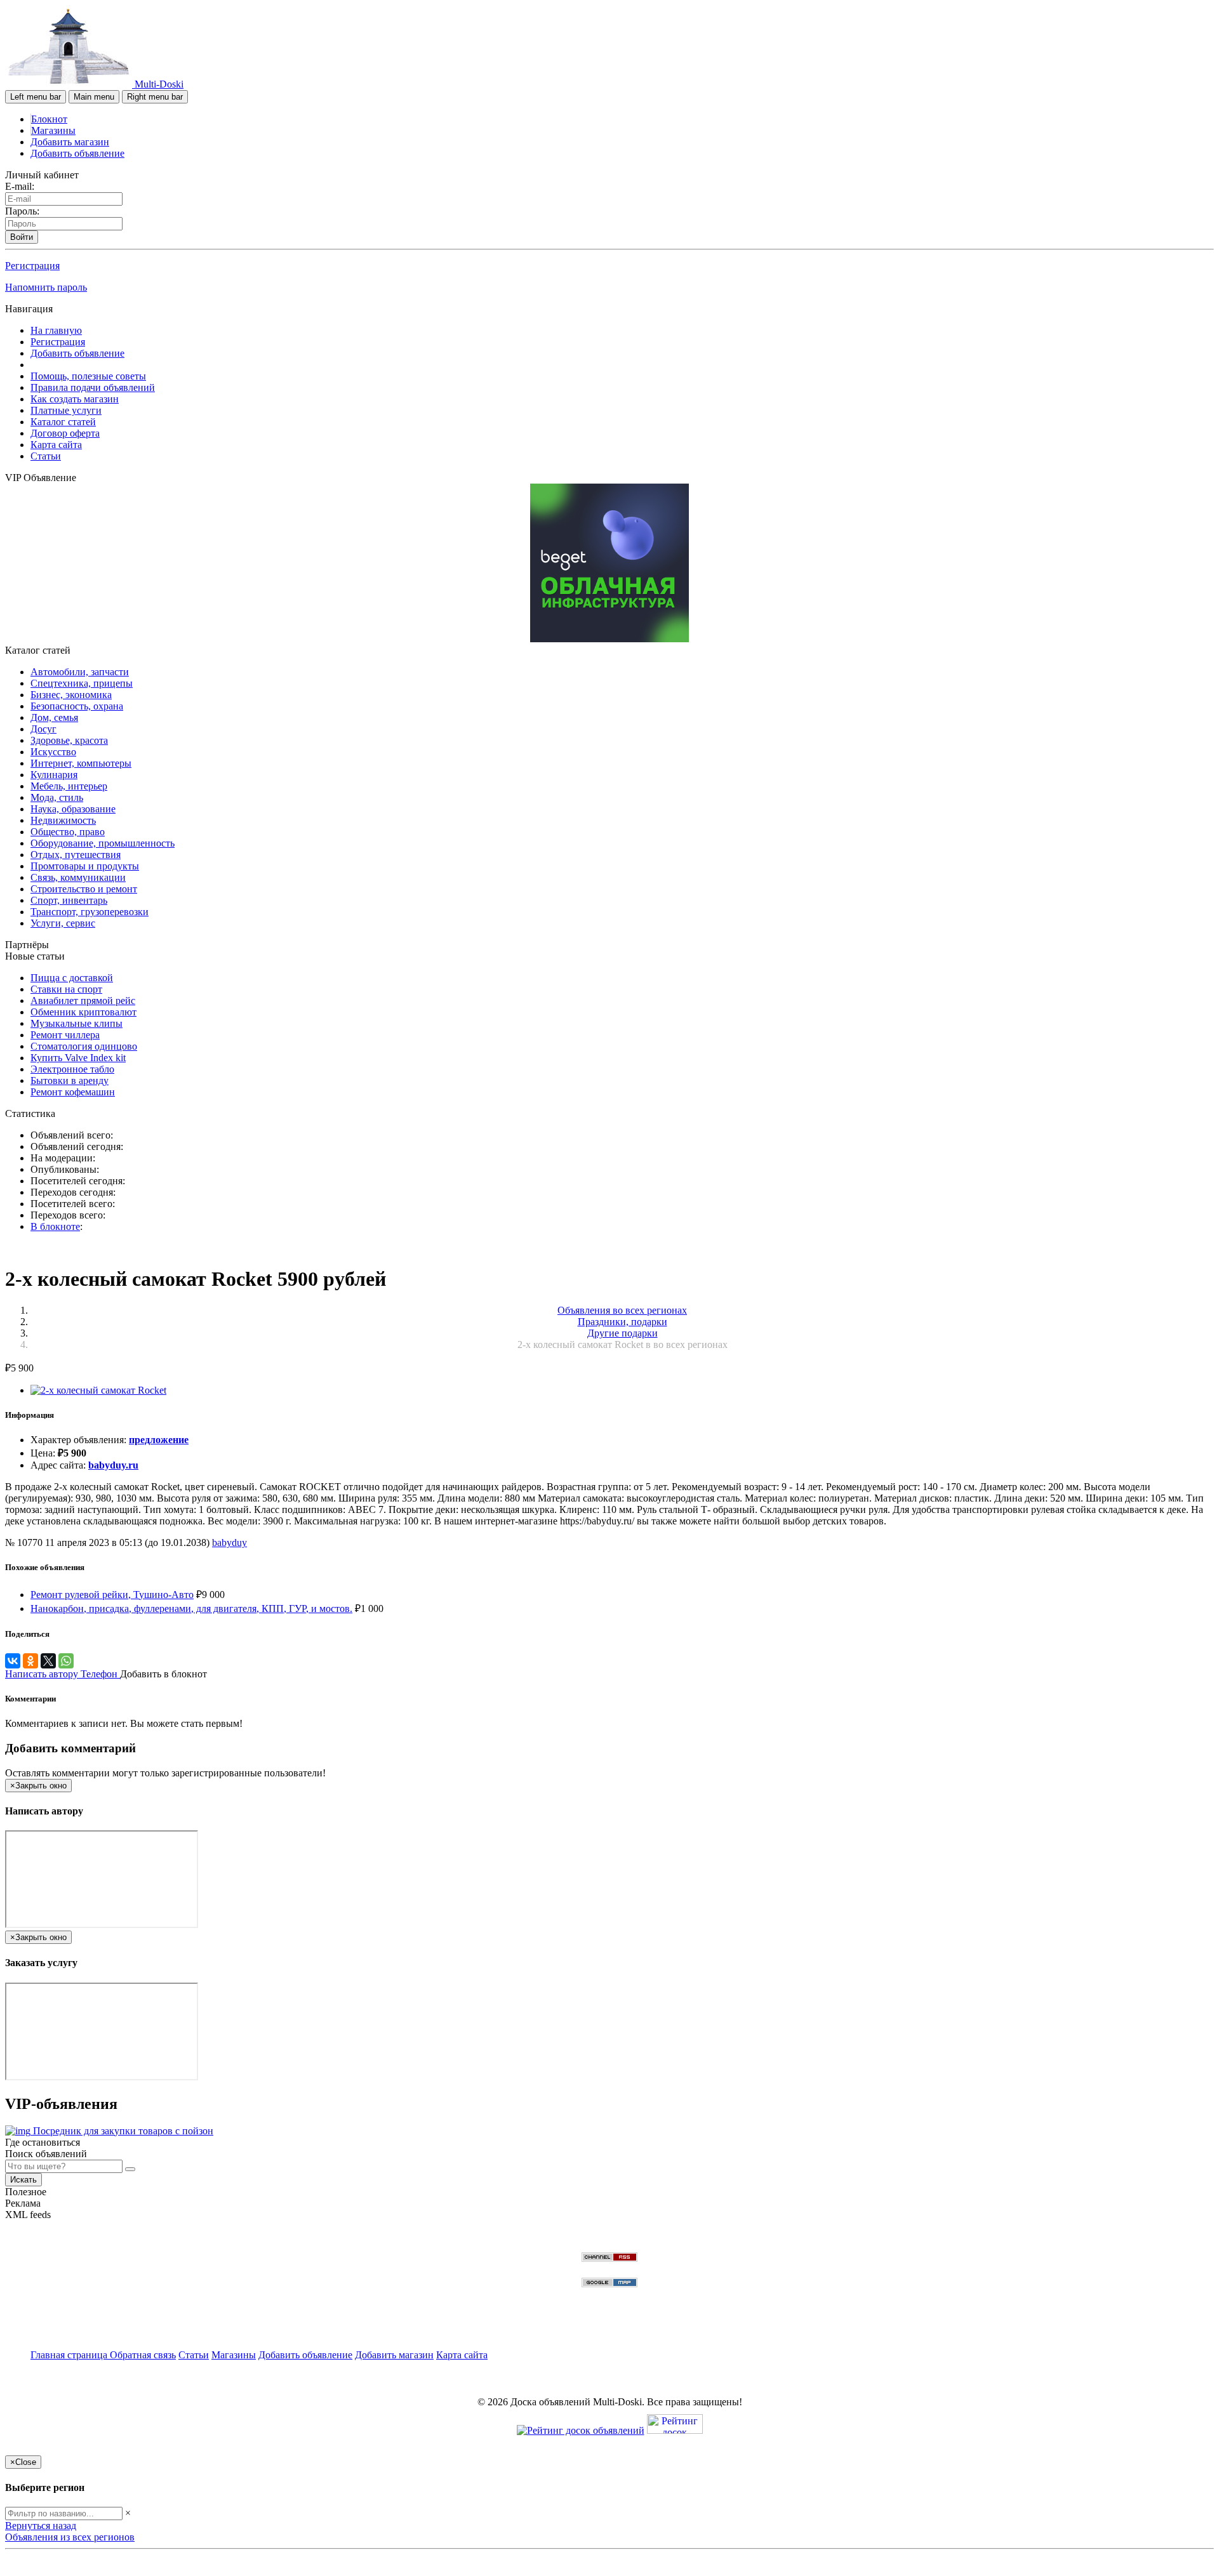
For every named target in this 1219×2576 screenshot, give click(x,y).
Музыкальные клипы (77, 1023)
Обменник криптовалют (83, 1012)
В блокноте (55, 1226)
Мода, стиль (57, 797)
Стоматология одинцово (84, 1046)
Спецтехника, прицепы (82, 683)
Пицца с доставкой (72, 978)
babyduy (230, 1542)
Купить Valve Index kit (78, 1058)
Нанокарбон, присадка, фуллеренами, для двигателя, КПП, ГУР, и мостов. (191, 1608)
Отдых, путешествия (76, 855)
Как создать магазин (75, 399)
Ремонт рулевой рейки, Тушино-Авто (112, 1595)
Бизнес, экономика (71, 695)
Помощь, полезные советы (88, 376)
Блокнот (49, 119)
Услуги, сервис (63, 923)
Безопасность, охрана (77, 706)
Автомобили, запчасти (80, 672)
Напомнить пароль (46, 287)
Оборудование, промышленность (103, 843)
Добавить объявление (77, 153)
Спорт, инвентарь (69, 900)
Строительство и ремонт (84, 889)
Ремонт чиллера (65, 1035)
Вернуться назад (41, 2526)
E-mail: (20, 186)
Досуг (43, 729)
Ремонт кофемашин (73, 1092)
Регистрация (32, 266)
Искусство (53, 752)
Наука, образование (73, 809)
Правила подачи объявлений (93, 387)
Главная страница (70, 2355)
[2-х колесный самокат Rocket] (98, 1390)
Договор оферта (65, 433)
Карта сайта (56, 445)
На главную (56, 330)
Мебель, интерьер (69, 786)
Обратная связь (143, 2355)
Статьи (46, 456)
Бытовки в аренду (70, 1080)
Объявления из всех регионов (70, 2537)
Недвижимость (63, 820)
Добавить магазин (70, 142)
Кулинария (54, 775)
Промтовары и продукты (85, 866)
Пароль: (22, 211)
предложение (159, 1440)
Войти (22, 237)
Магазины (53, 130)
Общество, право (68, 832)
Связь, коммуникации (78, 877)
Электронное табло (72, 1069)
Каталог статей (63, 422)
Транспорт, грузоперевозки (90, 912)
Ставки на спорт (66, 989)
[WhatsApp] (66, 1661)
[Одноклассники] (30, 1661)
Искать (23, 2180)
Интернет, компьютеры (81, 763)
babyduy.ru (113, 1465)
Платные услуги (66, 410)
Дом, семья (54, 717)
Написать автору (43, 1674)
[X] (48, 1661)
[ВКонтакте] (13, 1661)
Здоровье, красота (69, 740)
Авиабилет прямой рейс (83, 1001)
